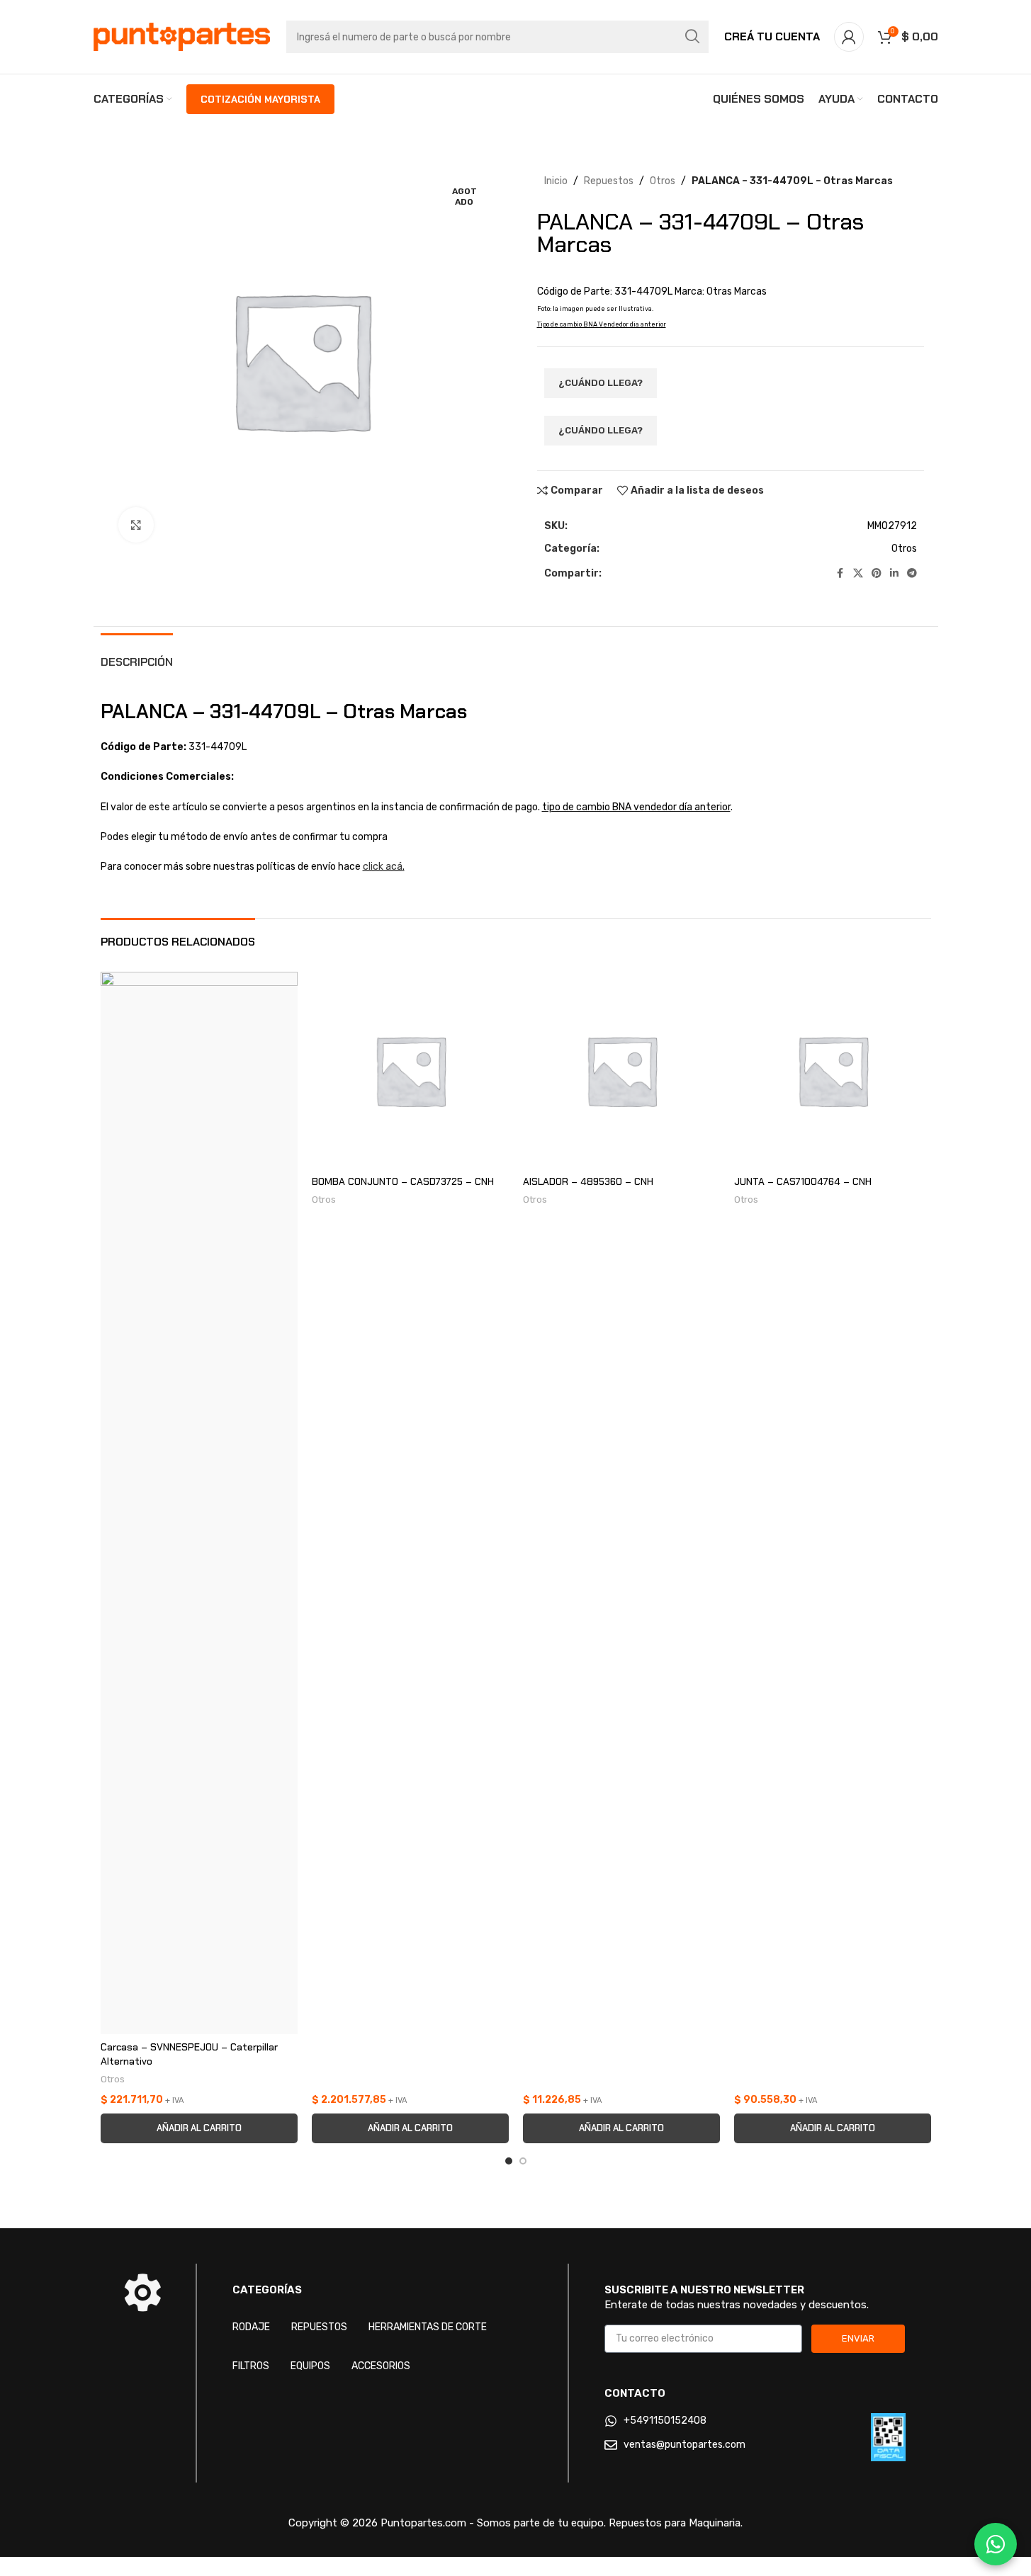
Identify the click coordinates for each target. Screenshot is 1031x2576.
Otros (663, 181)
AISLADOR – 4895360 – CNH (588, 1181)
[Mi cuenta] (849, 37)
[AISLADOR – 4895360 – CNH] (621, 1070)
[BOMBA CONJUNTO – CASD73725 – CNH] (410, 1070)
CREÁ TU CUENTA (772, 36)
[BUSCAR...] (692, 37)
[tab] (137, 655)
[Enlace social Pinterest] (877, 574)
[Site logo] (182, 36)
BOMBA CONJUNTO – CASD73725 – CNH (403, 1181)
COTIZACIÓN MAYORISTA (260, 99)
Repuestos (609, 181)
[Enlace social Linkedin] (894, 574)
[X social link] (858, 574)
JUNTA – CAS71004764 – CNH (803, 1181)
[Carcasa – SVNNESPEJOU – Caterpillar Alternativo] (199, 1503)
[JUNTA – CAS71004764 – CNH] (833, 1070)
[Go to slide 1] (509, 2161)
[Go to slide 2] (523, 2161)
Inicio (556, 181)
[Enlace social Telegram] (912, 574)
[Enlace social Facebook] (840, 574)
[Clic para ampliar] (136, 525)
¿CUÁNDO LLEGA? (601, 383)
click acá (383, 867)
